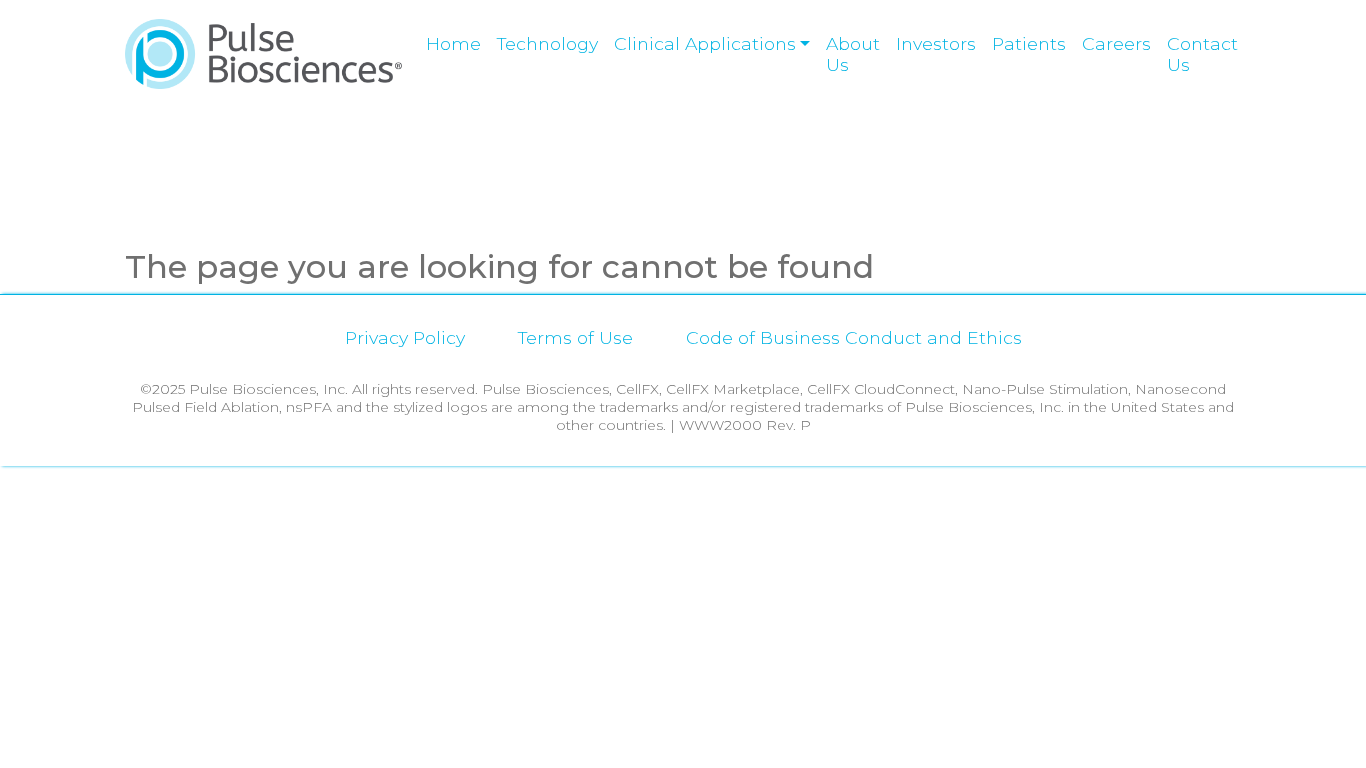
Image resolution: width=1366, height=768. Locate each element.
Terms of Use (575, 337)
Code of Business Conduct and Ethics (854, 337)
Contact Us (1202, 54)
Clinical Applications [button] (705, 43)
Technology (547, 43)
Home (453, 43)
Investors (936, 43)
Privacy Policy (405, 337)
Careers (1116, 43)
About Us (853, 54)
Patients (1029, 43)
